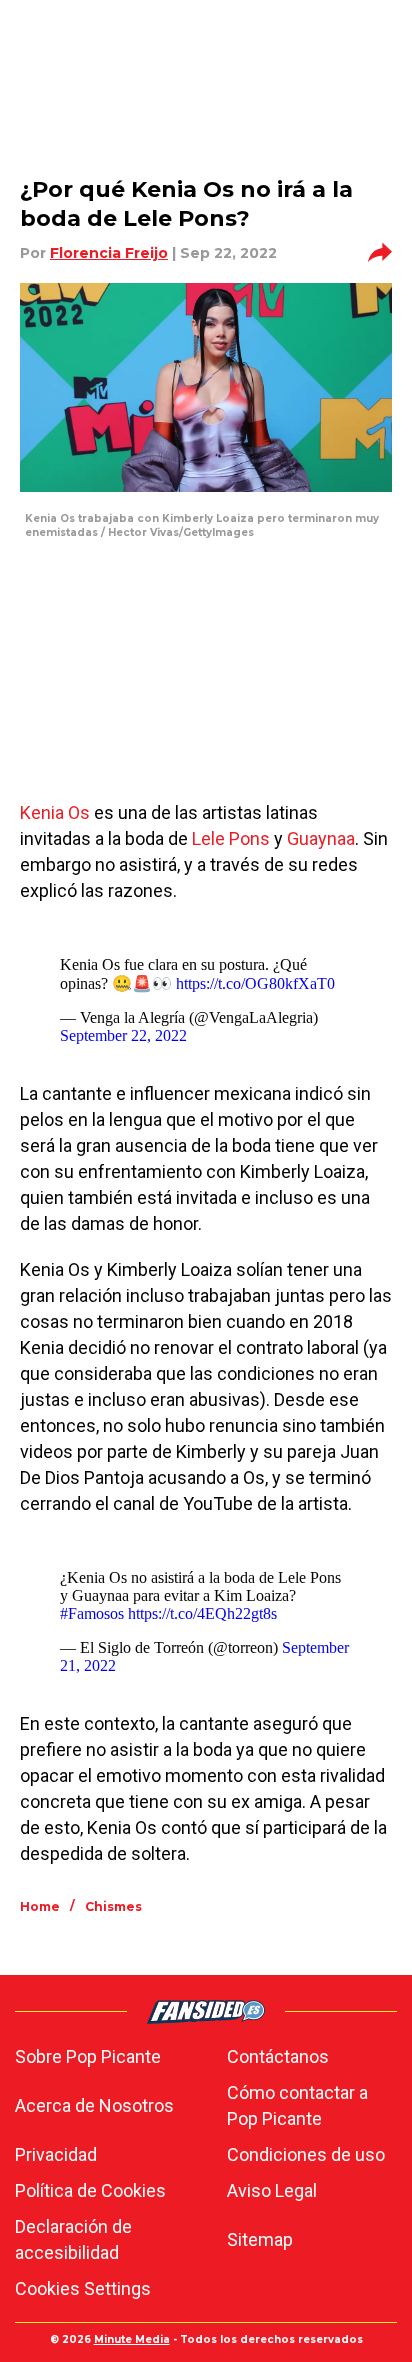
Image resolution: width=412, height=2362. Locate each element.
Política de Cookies (90, 2190)
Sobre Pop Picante (88, 2056)
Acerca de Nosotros (94, 2105)
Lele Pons (229, 838)
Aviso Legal (272, 2190)
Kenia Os (55, 812)
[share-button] (380, 253)
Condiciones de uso (306, 2154)
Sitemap (260, 2239)
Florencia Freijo (109, 253)
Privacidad (56, 2154)
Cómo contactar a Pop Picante (297, 2105)
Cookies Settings (83, 2288)
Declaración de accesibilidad (73, 2239)
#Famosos (92, 1613)
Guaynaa (321, 838)
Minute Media (132, 2339)
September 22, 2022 (123, 1035)
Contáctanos (278, 2056)
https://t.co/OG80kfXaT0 (255, 983)
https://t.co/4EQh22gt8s (202, 1613)
